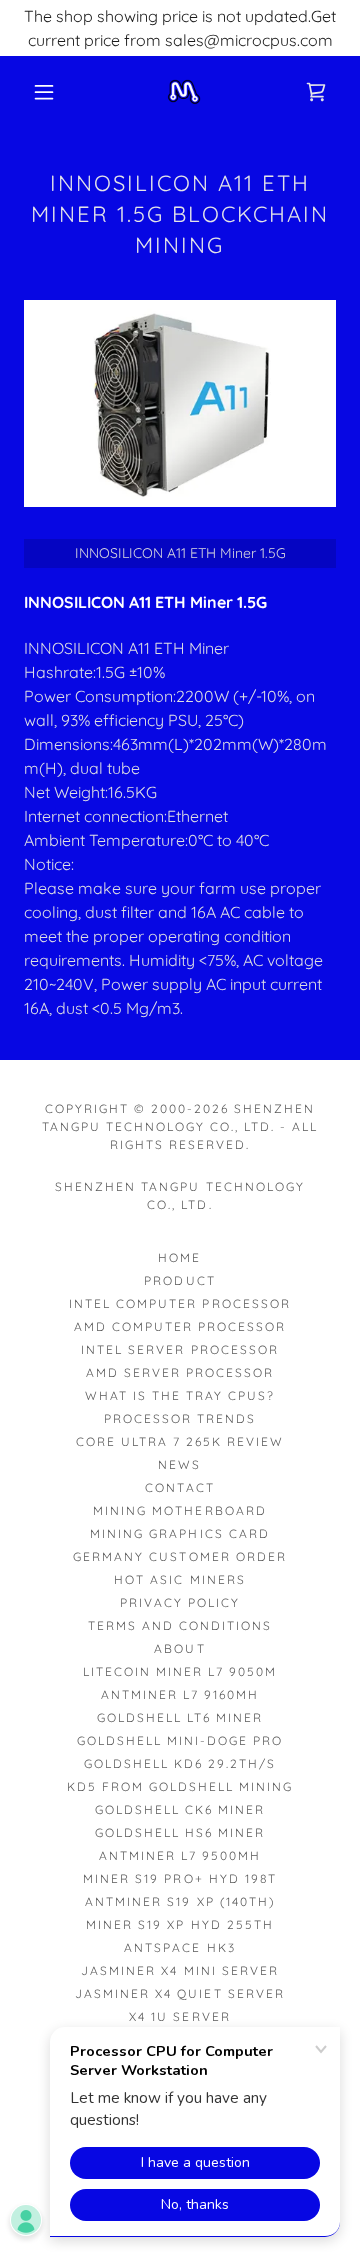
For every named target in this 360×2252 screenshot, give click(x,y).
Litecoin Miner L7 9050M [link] (180, 1671)
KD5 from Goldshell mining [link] (180, 1786)
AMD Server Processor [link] (180, 1372)
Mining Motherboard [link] (179, 1510)
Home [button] (179, 1257)
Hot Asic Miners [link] (179, 1579)
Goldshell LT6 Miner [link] (180, 1717)
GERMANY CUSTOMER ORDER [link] (179, 1556)
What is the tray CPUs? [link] (180, 1395)
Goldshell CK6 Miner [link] (180, 1809)
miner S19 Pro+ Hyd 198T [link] (179, 1878)
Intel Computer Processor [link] (179, 1303)
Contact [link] (179, 1487)
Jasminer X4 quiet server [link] (179, 1993)
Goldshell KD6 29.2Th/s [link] (180, 1763)
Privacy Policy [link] (180, 1602)
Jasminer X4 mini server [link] (179, 1970)
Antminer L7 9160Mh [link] (180, 1694)
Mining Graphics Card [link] (179, 1533)
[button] (44, 92)
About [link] (179, 1648)
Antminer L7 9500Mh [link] (180, 1855)
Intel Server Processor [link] (179, 1349)
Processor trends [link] (180, 1418)
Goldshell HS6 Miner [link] (180, 1832)
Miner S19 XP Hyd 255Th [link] (179, 1924)
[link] (184, 92)
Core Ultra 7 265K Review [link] (180, 1441)
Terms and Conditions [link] (180, 1625)
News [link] (179, 1464)
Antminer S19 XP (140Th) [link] (179, 1901)
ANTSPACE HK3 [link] (179, 1947)
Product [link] (179, 1280)
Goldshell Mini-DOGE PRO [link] (180, 1740)
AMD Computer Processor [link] (180, 1326)
